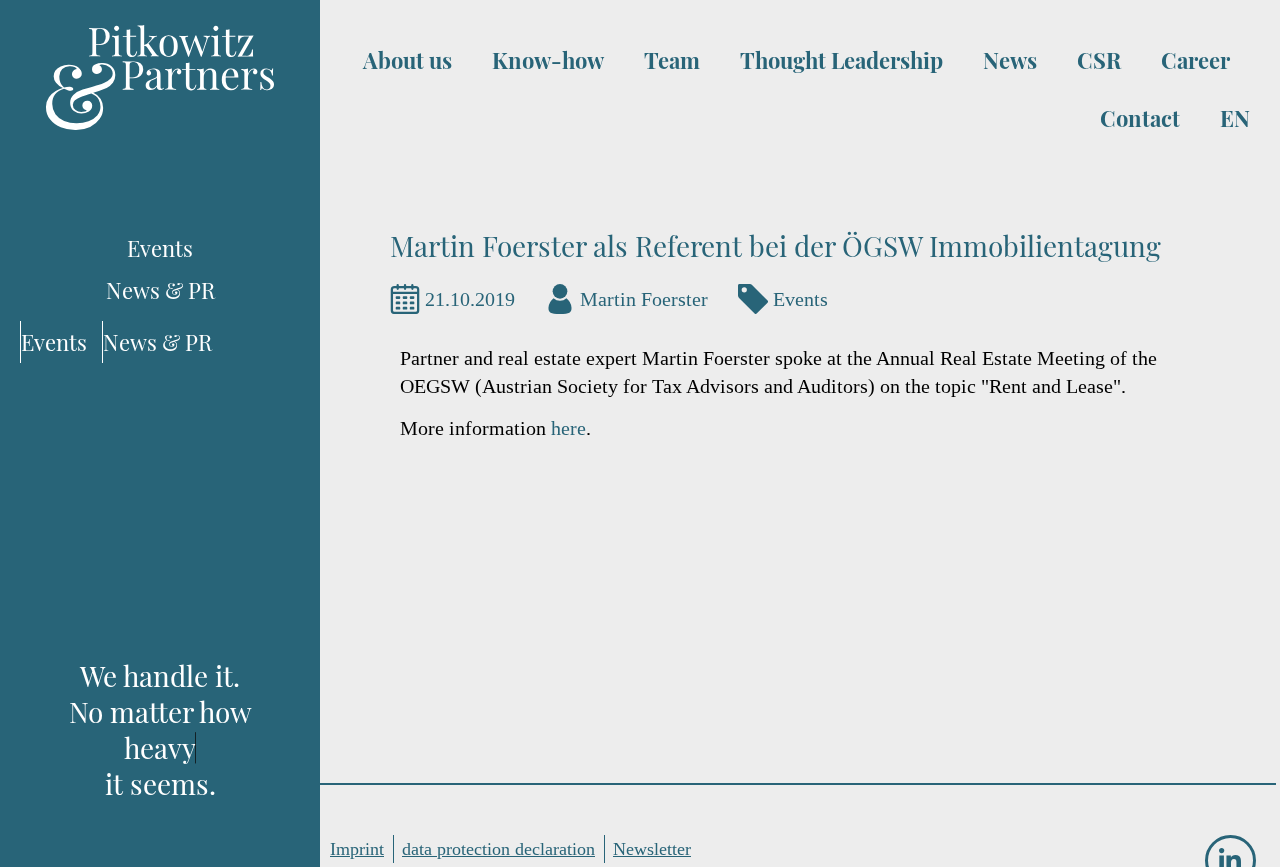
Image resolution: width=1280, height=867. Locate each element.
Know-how (548, 60)
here (568, 428)
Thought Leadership (841, 60)
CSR (1099, 60)
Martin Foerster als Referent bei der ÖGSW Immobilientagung (775, 245)
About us (407, 60)
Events (800, 299)
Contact (1140, 118)
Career (1195, 60)
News (1010, 60)
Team (672, 60)
